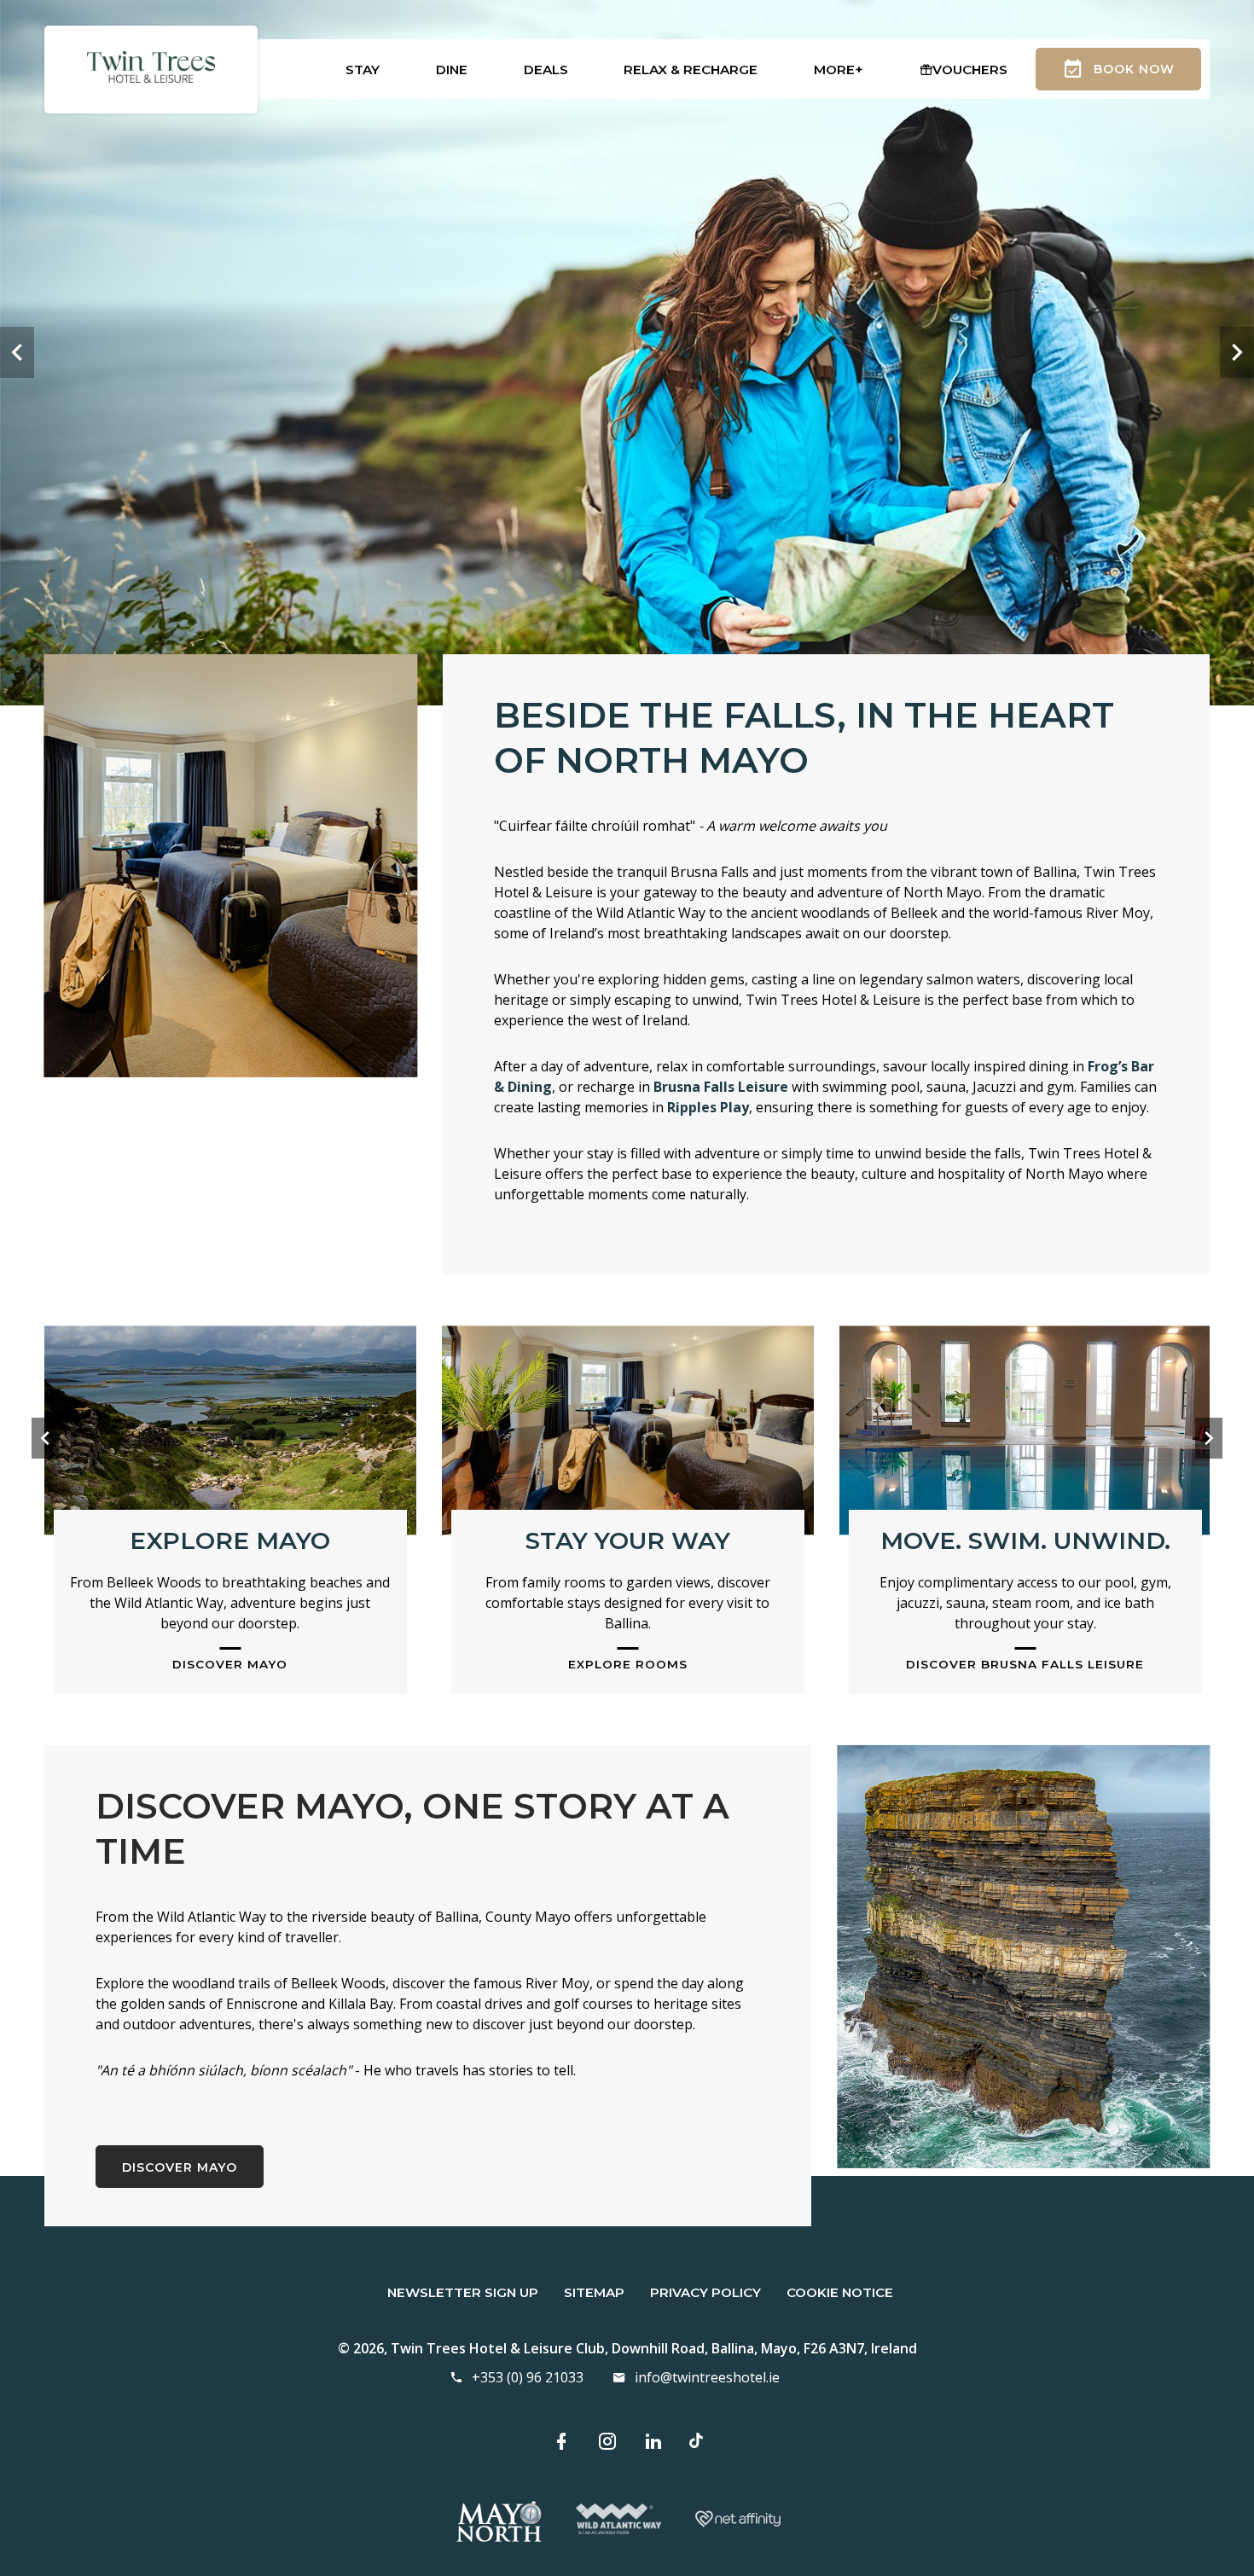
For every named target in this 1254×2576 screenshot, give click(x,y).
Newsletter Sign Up (463, 2292)
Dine (452, 70)
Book (1134, 69)
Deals (546, 70)
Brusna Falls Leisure (721, 1087)
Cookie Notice (840, 2292)
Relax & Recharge (691, 70)
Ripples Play (708, 1107)
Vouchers (970, 70)
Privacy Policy (705, 2292)
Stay (363, 70)
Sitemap (594, 2292)
